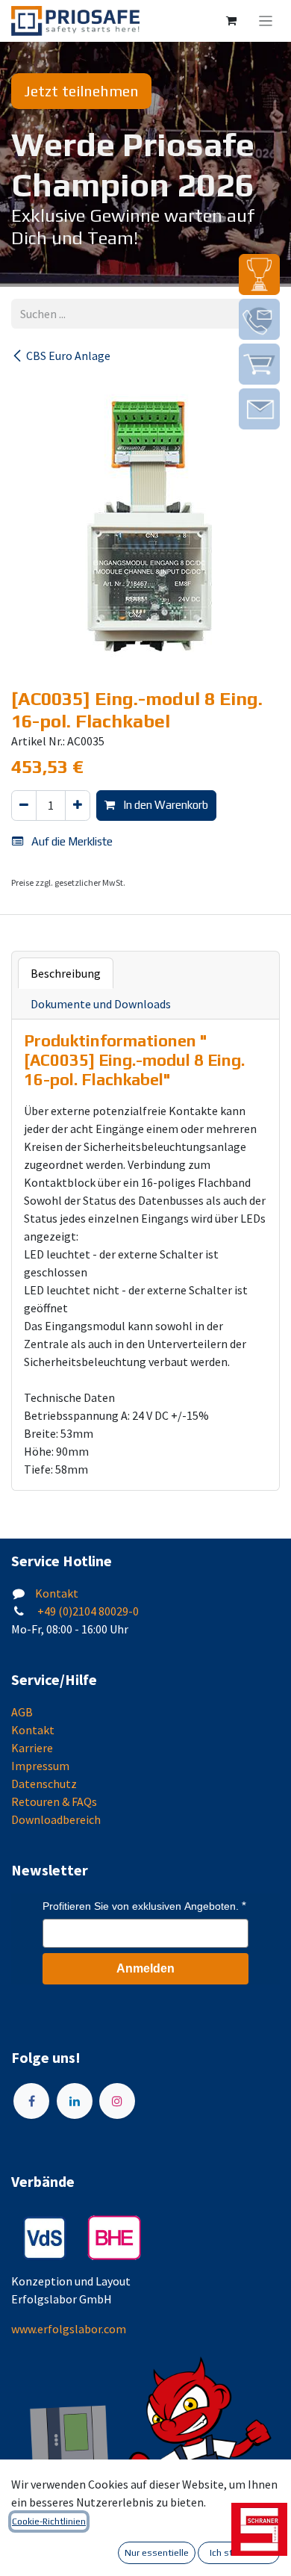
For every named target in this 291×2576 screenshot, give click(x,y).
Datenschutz (44, 1784)
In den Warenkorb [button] (165, 805)
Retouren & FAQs (54, 1801)
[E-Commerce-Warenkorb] (231, 21)
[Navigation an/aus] (266, 21)
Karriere (32, 1748)
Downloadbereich (56, 1819)
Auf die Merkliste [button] (71, 841)
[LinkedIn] (75, 2101)
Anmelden (145, 1968)
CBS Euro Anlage (68, 356)
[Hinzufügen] (78, 806)
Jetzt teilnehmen (81, 91)
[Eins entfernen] (24, 806)
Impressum (40, 1766)
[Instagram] (117, 2101)
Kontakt (57, 1593)
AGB (22, 1712)
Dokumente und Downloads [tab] (101, 1004)
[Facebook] (31, 2101)
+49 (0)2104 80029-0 (87, 1611)
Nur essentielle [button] (157, 2553)
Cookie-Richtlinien (49, 2521)
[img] (259, 274)
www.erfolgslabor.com (69, 2329)
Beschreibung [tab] (66, 973)
